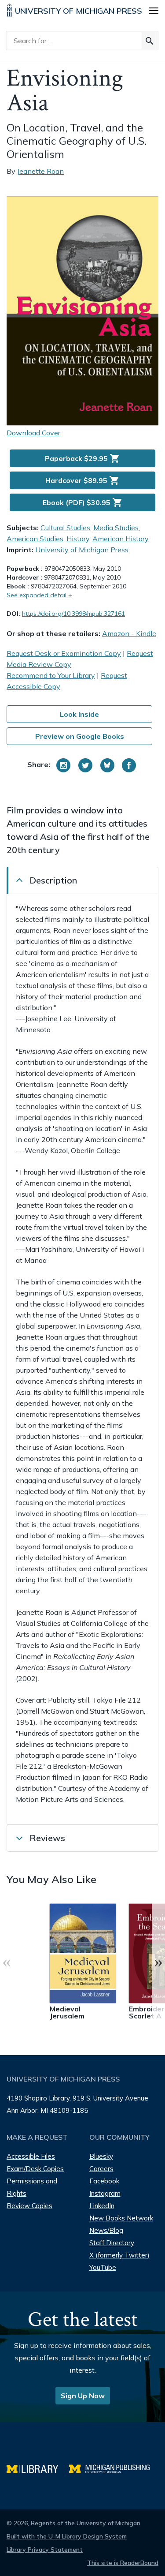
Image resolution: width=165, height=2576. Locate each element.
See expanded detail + (39, 595)
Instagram (105, 2193)
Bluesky (101, 2156)
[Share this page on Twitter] (85, 765)
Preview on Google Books (80, 736)
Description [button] (53, 880)
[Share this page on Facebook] (129, 765)
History (78, 539)
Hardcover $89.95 (82, 480)
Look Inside (79, 714)
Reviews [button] (47, 1838)
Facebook (104, 2181)
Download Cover (33, 433)
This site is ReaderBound (123, 2563)
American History (121, 539)
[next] (158, 1962)
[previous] (7, 1962)
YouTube (103, 2267)
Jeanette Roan (40, 171)
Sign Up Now (83, 2396)
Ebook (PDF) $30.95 (83, 502)
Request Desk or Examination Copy (64, 653)
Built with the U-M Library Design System (67, 2536)
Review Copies (29, 2206)
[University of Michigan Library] (38, 2468)
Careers (101, 2169)
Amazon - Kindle (129, 633)
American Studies (35, 539)
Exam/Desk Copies (35, 2169)
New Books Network (121, 2218)
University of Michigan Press (82, 550)
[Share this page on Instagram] (63, 765)
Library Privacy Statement (45, 2550)
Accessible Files (31, 2156)
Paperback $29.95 (82, 458)
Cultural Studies (65, 528)
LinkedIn (102, 2206)
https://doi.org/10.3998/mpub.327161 (73, 614)
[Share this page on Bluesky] (107, 765)
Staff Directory (112, 2243)
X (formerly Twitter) (119, 2255)
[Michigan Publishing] (114, 2468)
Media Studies (116, 528)
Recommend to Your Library (51, 675)
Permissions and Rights (32, 2187)
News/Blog (106, 2230)
